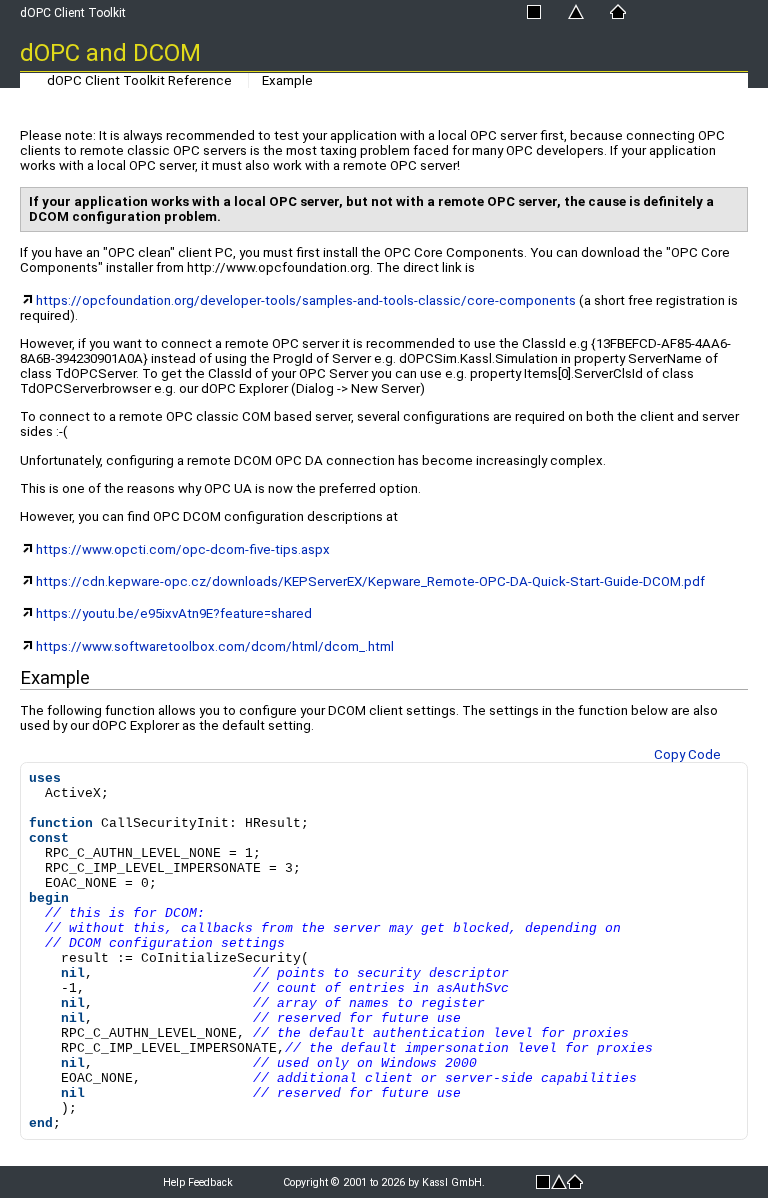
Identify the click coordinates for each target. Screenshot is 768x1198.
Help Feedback (198, 1182)
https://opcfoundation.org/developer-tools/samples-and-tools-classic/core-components (306, 300)
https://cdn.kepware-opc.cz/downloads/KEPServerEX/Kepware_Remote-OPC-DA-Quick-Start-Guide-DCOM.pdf (370, 581)
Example (287, 80)
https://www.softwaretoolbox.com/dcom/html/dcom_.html (215, 646)
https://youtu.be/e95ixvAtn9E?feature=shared (174, 613)
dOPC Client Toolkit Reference (139, 80)
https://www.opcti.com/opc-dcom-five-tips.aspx (183, 549)
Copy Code (687, 754)
